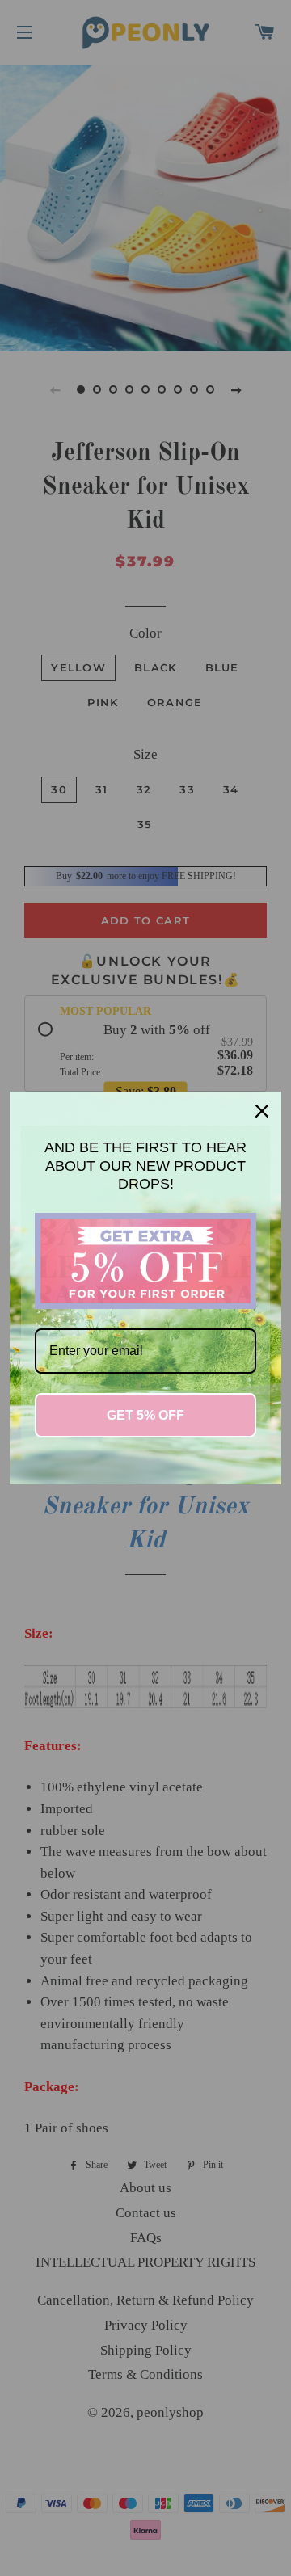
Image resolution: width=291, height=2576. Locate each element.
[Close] (262, 1111)
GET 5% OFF (145, 1415)
